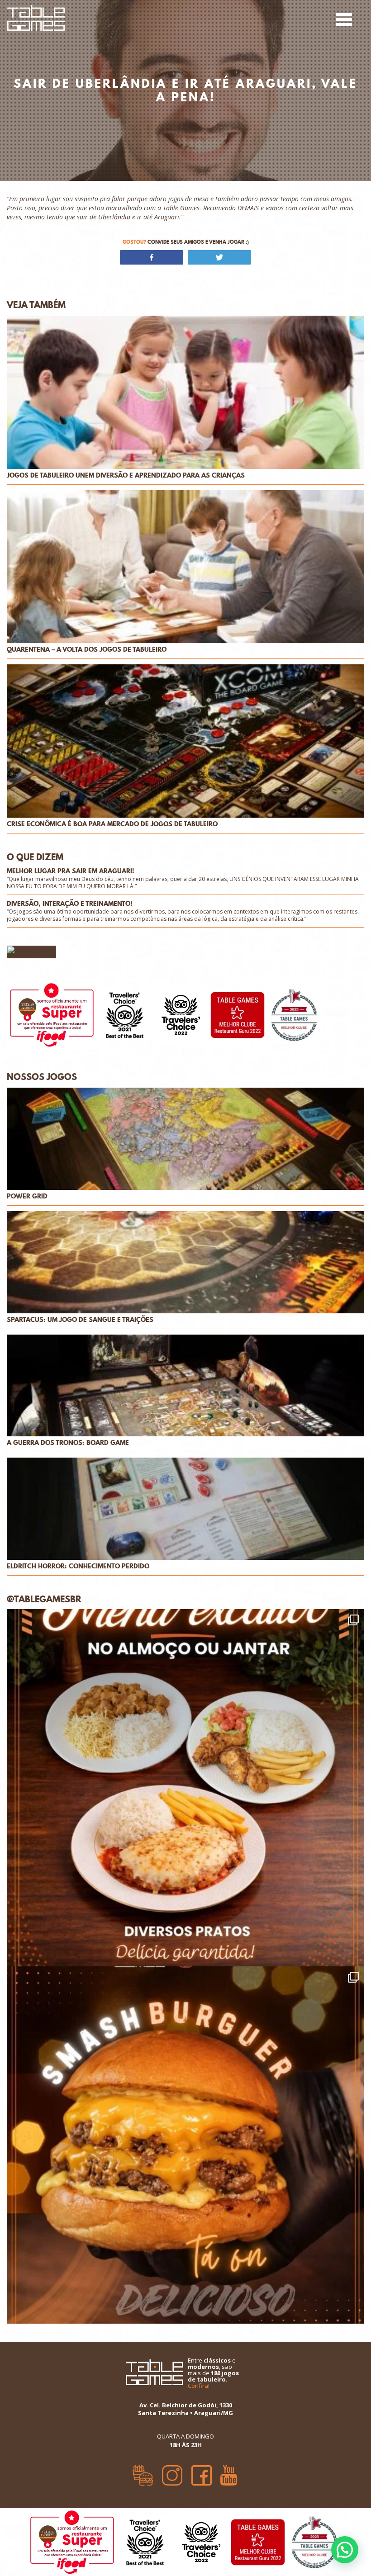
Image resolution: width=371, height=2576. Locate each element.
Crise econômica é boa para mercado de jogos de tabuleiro (112, 824)
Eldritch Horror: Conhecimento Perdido (78, 1566)
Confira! (199, 2386)
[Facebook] (202, 2472)
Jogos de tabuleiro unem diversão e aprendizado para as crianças (126, 476)
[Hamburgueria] (143, 2472)
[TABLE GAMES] (36, 17)
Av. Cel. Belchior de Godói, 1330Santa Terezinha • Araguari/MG (185, 2409)
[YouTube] (229, 2472)
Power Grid (27, 1196)
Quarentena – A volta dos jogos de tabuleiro (87, 650)
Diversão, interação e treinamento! (70, 904)
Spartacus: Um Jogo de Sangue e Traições (80, 1320)
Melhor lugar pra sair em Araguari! (71, 871)
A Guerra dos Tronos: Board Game (68, 1443)
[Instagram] (172, 2472)
